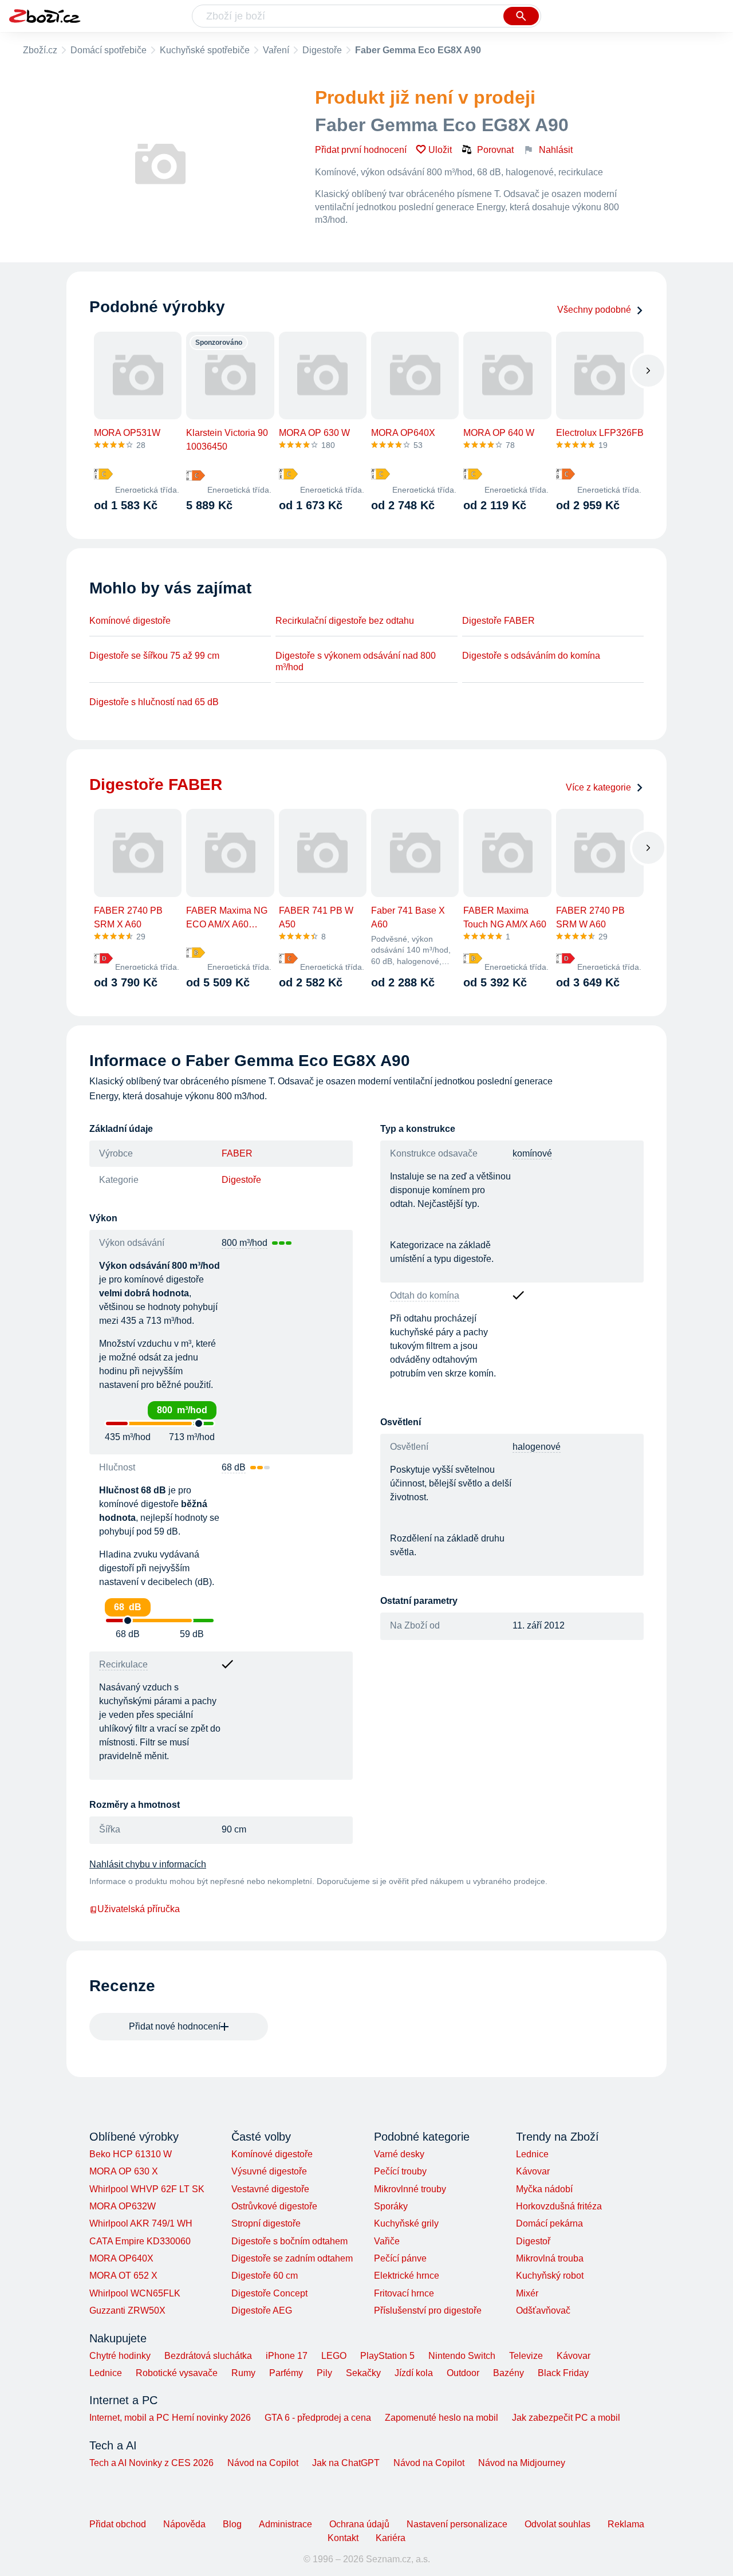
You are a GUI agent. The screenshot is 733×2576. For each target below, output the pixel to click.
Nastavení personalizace (457, 2524)
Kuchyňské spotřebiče (205, 50)
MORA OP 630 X (124, 2171)
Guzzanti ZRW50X (127, 2310)
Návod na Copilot (263, 2463)
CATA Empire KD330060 (140, 2241)
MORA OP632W (123, 2206)
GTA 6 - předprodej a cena (318, 2418)
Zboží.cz (40, 50)
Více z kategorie (598, 787)
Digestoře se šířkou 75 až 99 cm (154, 656)
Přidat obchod (118, 2524)
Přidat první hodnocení (361, 150)
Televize (526, 2356)
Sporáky (391, 2206)
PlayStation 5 (387, 2356)
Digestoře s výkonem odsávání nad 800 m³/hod (356, 661)
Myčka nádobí (544, 2189)
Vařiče (387, 2241)
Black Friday (563, 2373)
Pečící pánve (400, 2258)
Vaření (276, 50)
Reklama (626, 2524)
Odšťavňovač (543, 2310)
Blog (232, 2524)
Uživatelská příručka (139, 1909)
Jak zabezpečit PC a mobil (566, 2418)
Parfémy (286, 2373)
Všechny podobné (594, 310)
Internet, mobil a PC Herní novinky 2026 (170, 2418)
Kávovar (533, 2171)
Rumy (243, 2373)
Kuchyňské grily (406, 2223)
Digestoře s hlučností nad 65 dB (154, 702)
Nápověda (184, 2524)
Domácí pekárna (549, 2223)
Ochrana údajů (359, 2524)
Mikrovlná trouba (550, 2258)
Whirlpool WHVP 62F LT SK (147, 2189)
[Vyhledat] (521, 16)
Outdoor (463, 2373)
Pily (324, 2373)
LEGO (334, 2356)
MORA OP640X (121, 2258)
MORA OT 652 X (123, 2276)
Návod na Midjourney (522, 2463)
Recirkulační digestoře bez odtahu (345, 621)
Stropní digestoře (266, 2223)
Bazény (509, 2373)
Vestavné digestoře (270, 2189)
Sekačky (363, 2373)
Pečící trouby (400, 2171)
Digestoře (322, 50)
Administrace (285, 2524)
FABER (237, 1153)
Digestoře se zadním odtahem (292, 2258)
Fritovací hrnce (404, 2293)
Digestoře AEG (262, 2310)
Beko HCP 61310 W (131, 2154)
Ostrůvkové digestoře (274, 2206)
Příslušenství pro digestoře (428, 2310)
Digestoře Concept (269, 2293)
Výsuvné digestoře (269, 2171)
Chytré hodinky (120, 2356)
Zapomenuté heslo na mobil (442, 2418)
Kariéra (391, 2538)
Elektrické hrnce (407, 2276)
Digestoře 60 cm (265, 2276)
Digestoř (533, 2241)
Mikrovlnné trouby (410, 2189)
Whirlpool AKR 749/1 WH (141, 2223)
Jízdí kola (414, 2373)
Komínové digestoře (130, 621)
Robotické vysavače (177, 2373)
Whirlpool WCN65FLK (135, 2293)
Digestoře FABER (498, 621)
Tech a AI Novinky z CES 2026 (151, 2463)
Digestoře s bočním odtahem (289, 2241)
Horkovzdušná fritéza (559, 2206)
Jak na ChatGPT (346, 2463)
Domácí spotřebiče (109, 50)
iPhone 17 (287, 2356)
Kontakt (343, 2538)
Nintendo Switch (462, 2356)
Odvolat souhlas (557, 2524)
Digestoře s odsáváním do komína (531, 656)
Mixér (527, 2293)
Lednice (532, 2154)
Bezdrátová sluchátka (208, 2356)
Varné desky (399, 2154)
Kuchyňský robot (550, 2276)
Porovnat (495, 150)
